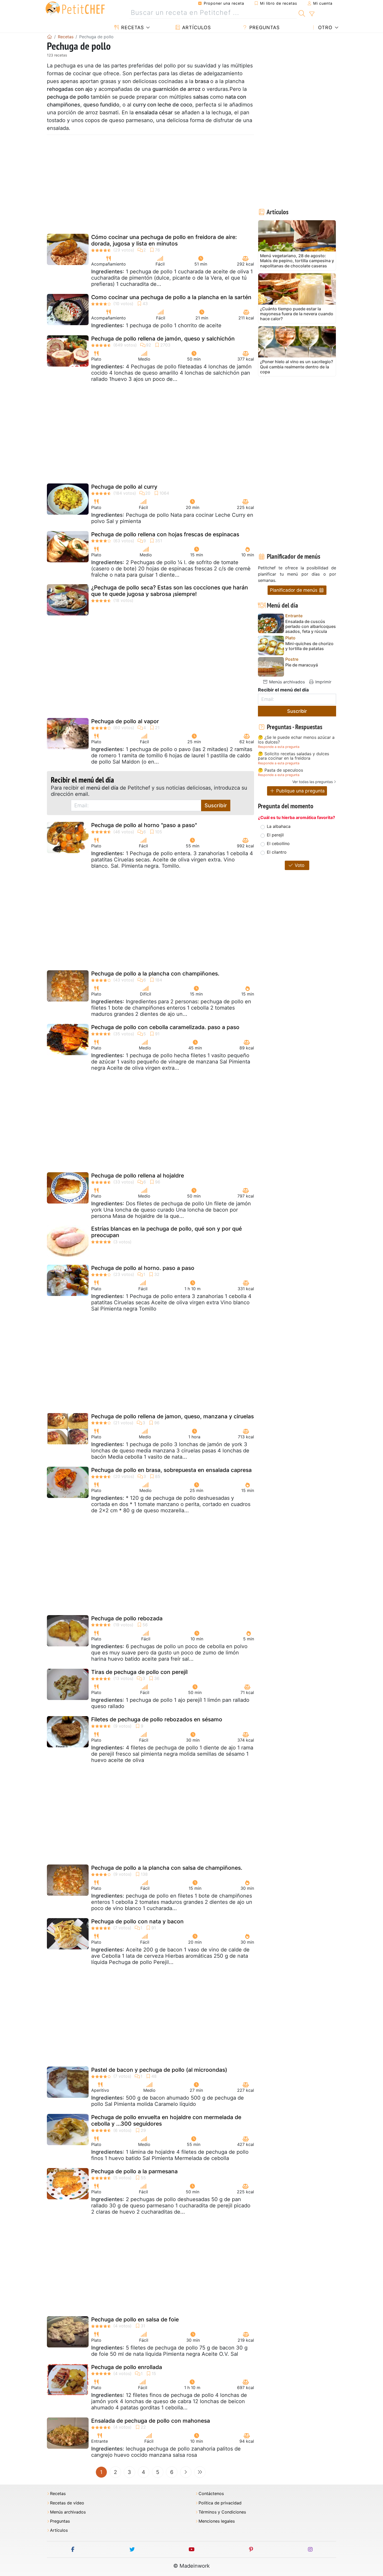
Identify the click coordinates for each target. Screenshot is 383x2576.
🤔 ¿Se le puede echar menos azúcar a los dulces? (296, 740)
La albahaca (279, 826)
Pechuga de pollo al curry (124, 487)
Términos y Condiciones (222, 2512)
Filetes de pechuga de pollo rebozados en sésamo (157, 1719)
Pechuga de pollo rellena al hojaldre (138, 1176)
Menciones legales (217, 2521)
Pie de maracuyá (302, 665)
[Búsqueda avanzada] (312, 14)
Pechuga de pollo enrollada (127, 2367)
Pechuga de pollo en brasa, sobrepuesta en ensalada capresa (171, 1470)
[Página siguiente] (186, 2472)
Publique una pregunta (300, 791)
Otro (325, 27)
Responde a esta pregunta (279, 747)
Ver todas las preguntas (313, 782)
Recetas (132, 27)
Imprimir (323, 682)
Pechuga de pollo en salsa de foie (135, 2319)
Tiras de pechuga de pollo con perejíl (139, 1672)
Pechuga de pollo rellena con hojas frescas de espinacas (165, 534)
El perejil (275, 835)
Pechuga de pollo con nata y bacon (137, 1921)
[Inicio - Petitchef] (50, 37)
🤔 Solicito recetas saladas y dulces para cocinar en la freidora (294, 756)
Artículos (196, 27)
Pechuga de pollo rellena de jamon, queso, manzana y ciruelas (172, 1416)
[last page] (200, 2472)
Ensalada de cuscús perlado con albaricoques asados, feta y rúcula (311, 626)
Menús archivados (286, 682)
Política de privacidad (220, 2503)
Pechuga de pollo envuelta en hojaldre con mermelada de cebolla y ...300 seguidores (166, 2120)
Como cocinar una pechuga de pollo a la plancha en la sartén (171, 297)
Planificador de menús (294, 590)
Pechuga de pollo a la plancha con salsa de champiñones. (167, 1868)
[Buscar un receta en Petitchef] (302, 13)
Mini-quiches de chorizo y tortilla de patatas (309, 646)
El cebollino (278, 843)
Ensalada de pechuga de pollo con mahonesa (151, 2421)
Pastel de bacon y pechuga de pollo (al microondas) (159, 2070)
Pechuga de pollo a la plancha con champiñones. (155, 974)
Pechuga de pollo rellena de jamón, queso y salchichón (163, 339)
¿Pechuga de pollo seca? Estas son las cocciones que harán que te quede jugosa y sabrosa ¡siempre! (170, 591)
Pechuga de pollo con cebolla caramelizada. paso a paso (165, 1027)
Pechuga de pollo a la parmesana (134, 2171)
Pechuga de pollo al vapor (125, 721)
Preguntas (264, 27)
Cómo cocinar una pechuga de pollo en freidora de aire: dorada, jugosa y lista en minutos (164, 240)
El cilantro (277, 852)
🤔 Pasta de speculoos (280, 770)
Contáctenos (211, 2494)
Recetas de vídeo (67, 2503)
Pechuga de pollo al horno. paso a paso (143, 1268)
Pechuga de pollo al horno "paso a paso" (144, 825)
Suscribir (216, 805)
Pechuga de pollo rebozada (127, 1618)
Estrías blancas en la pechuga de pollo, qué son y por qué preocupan (166, 1232)
